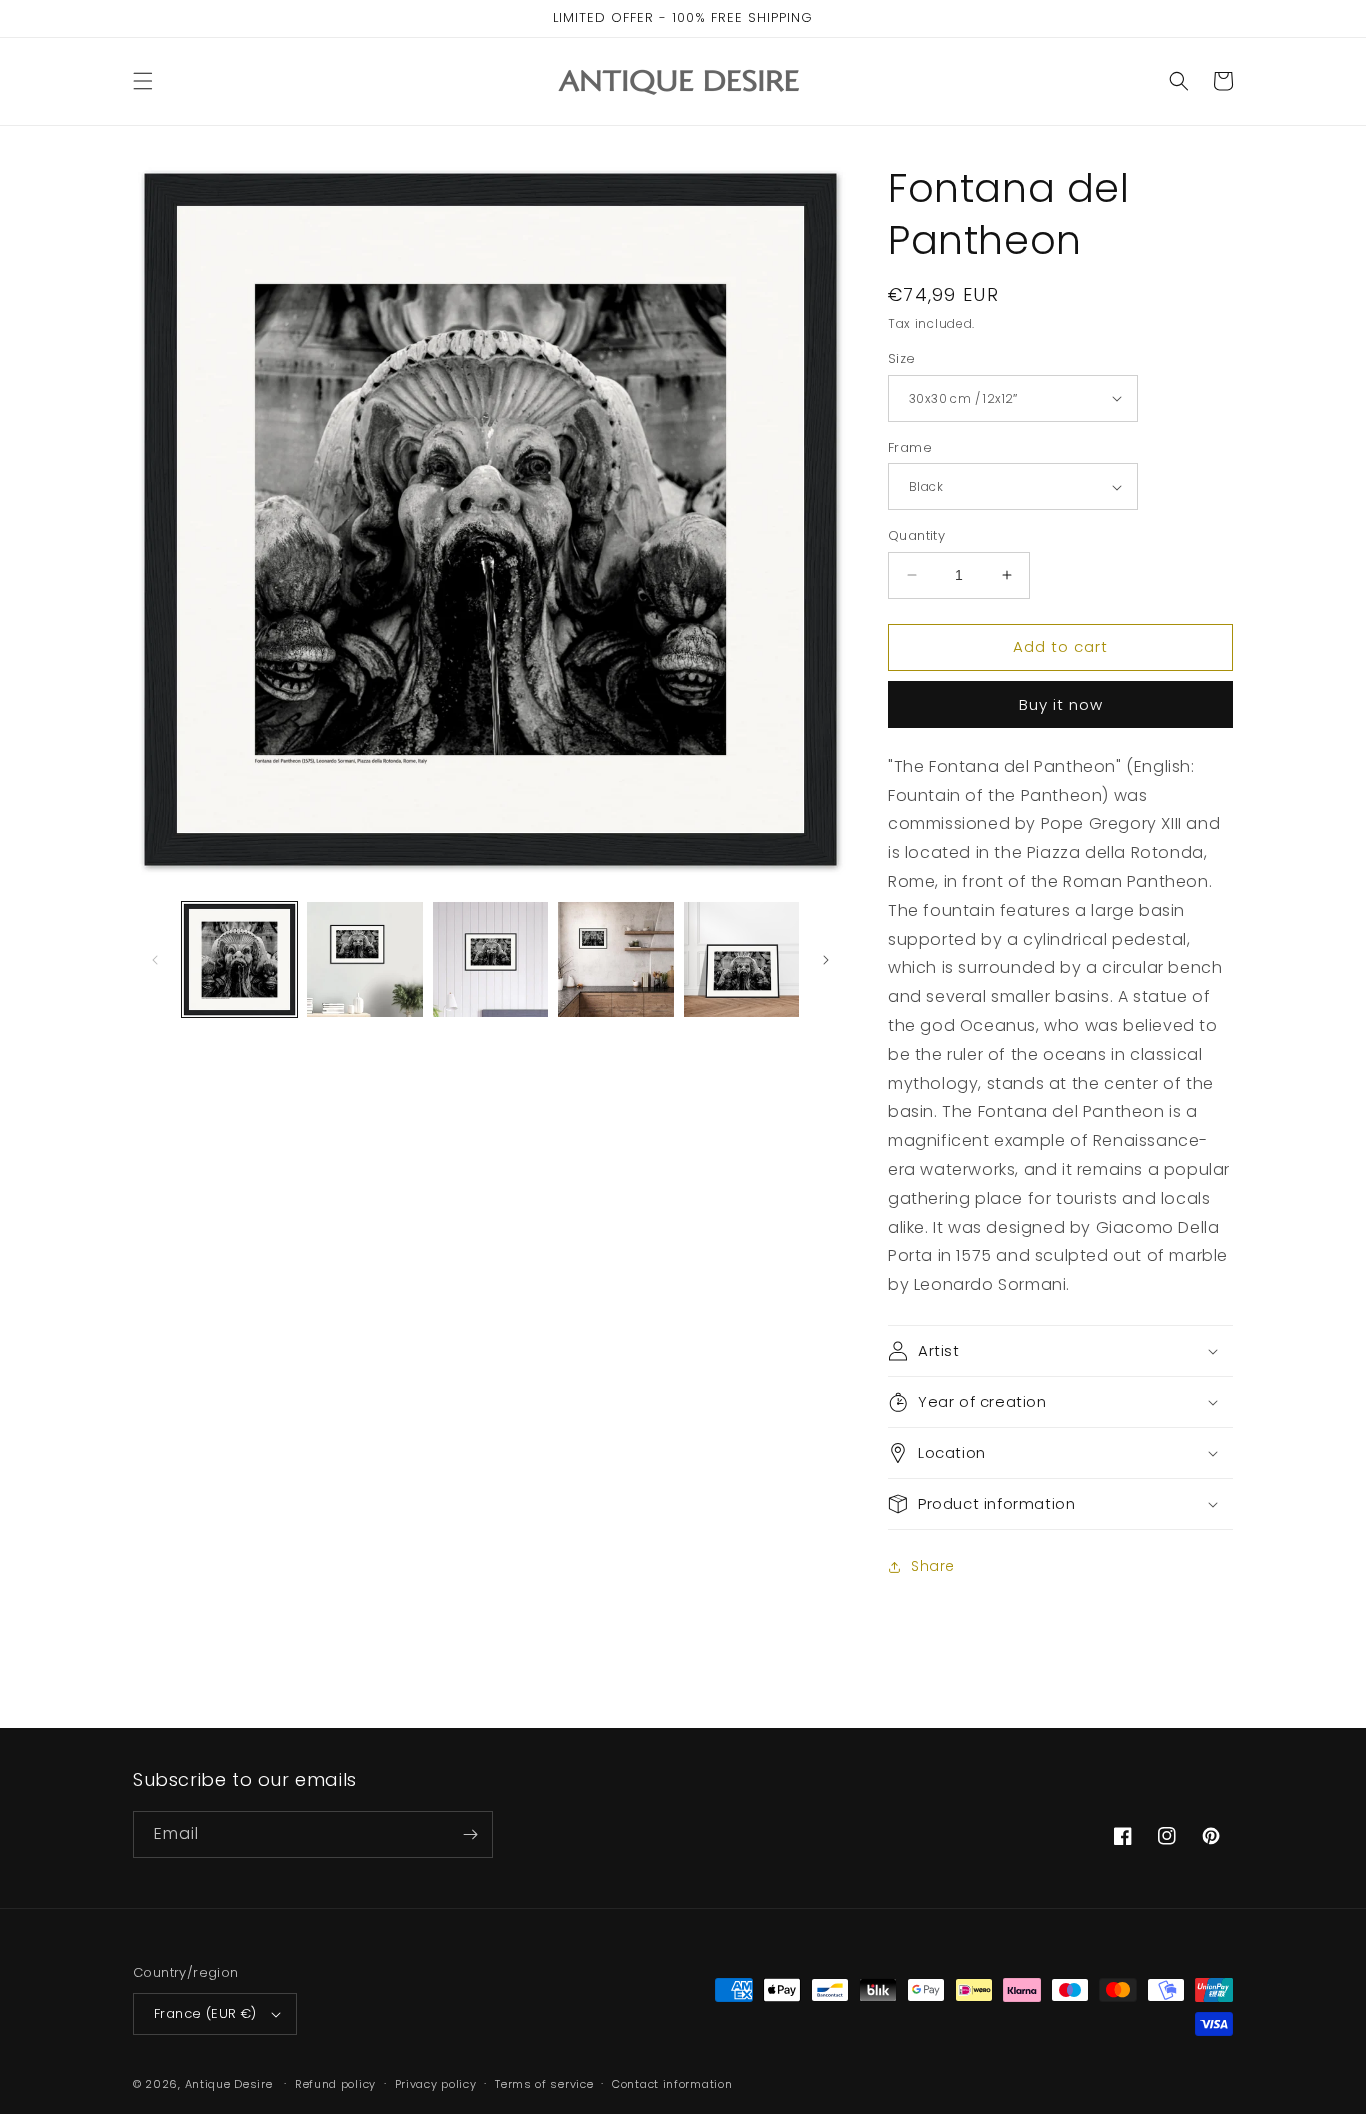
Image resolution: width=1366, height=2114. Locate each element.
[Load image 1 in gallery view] (239, 959)
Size (902, 358)
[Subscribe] (470, 1834)
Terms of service (544, 2084)
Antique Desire (229, 2084)
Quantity (916, 535)
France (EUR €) (205, 2013)
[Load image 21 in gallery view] (364, 959)
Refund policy (335, 2084)
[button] (143, 81)
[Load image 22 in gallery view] (490, 959)
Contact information (672, 2084)
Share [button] (933, 1566)
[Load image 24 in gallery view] (741, 959)
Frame (910, 447)
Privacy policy (436, 2084)
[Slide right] (826, 960)
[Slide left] (155, 960)
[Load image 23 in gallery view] (615, 959)
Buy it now (1061, 704)
